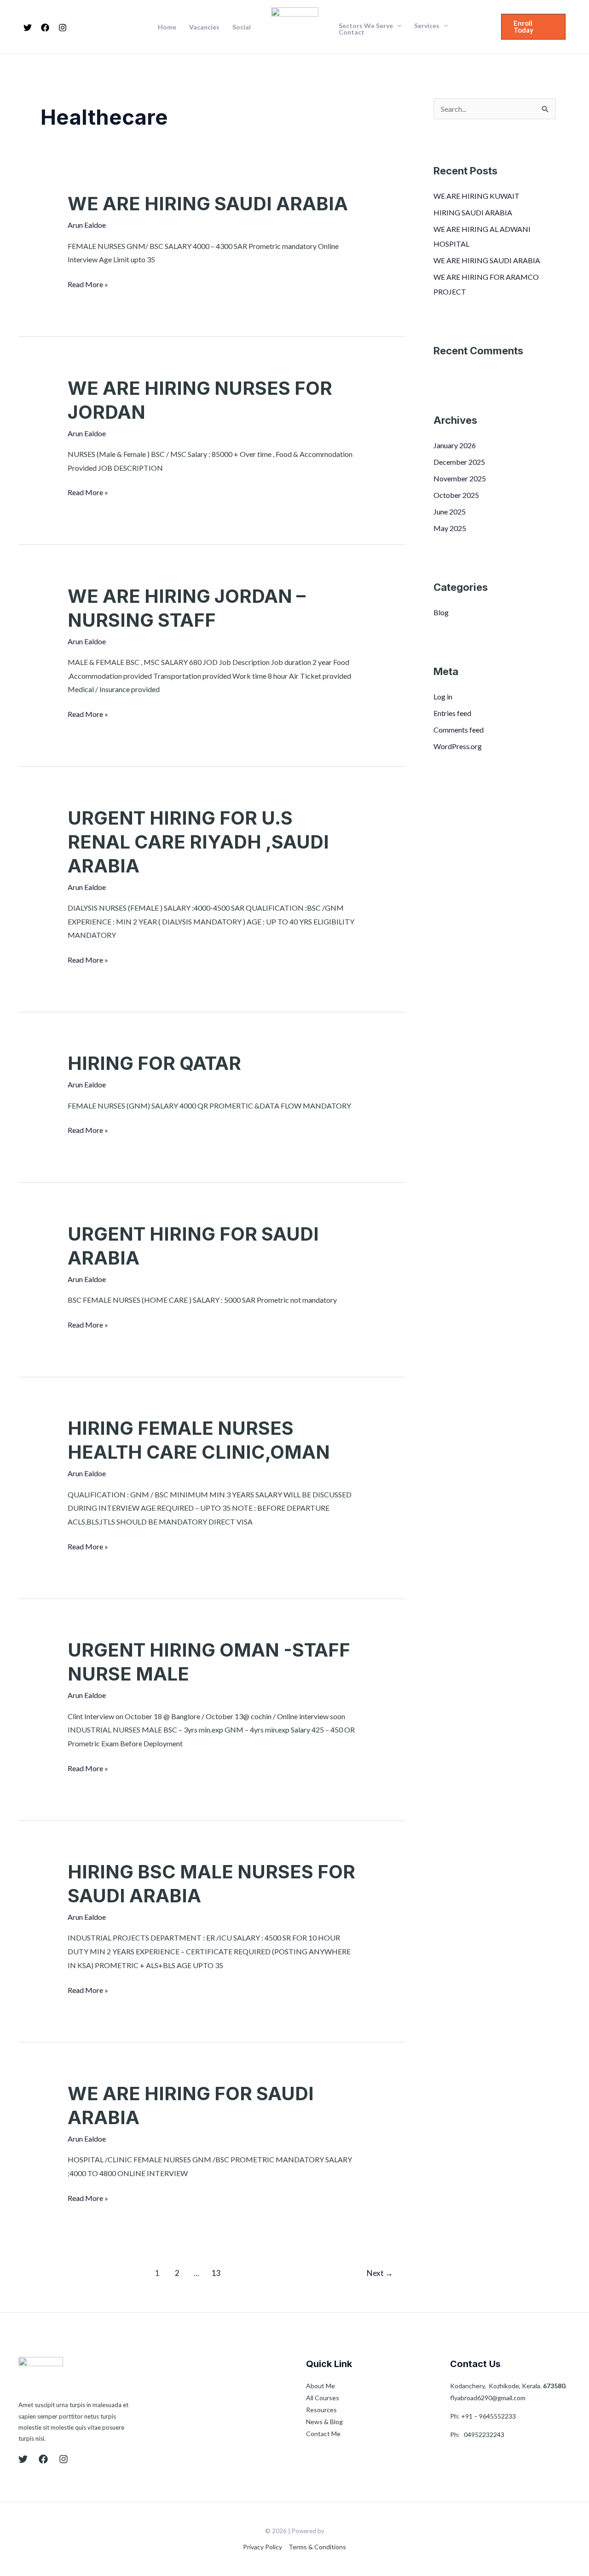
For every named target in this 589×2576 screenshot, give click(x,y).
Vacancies (204, 27)
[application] (397, 26)
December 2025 (459, 462)
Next (380, 2273)
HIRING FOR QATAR (154, 1063)
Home (167, 27)
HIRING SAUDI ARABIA (473, 212)
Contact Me (323, 2434)
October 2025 (456, 495)
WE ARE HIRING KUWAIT (476, 196)
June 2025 (450, 511)
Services (427, 26)
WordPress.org (458, 746)
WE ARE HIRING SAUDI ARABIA (208, 204)
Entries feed (452, 713)
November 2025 (460, 478)
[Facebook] (45, 28)
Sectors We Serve (366, 26)
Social (242, 27)
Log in (443, 696)
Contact (352, 32)
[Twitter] (28, 28)
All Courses (323, 2398)
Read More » (88, 283)
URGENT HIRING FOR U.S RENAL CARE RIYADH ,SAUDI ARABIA (198, 842)
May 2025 (450, 528)
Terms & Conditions (317, 2547)
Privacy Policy (263, 2547)
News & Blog (324, 2422)
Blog (441, 612)
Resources (321, 2410)
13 (216, 2273)
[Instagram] (63, 28)
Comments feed (459, 730)
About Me (320, 2386)
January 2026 (455, 445)
